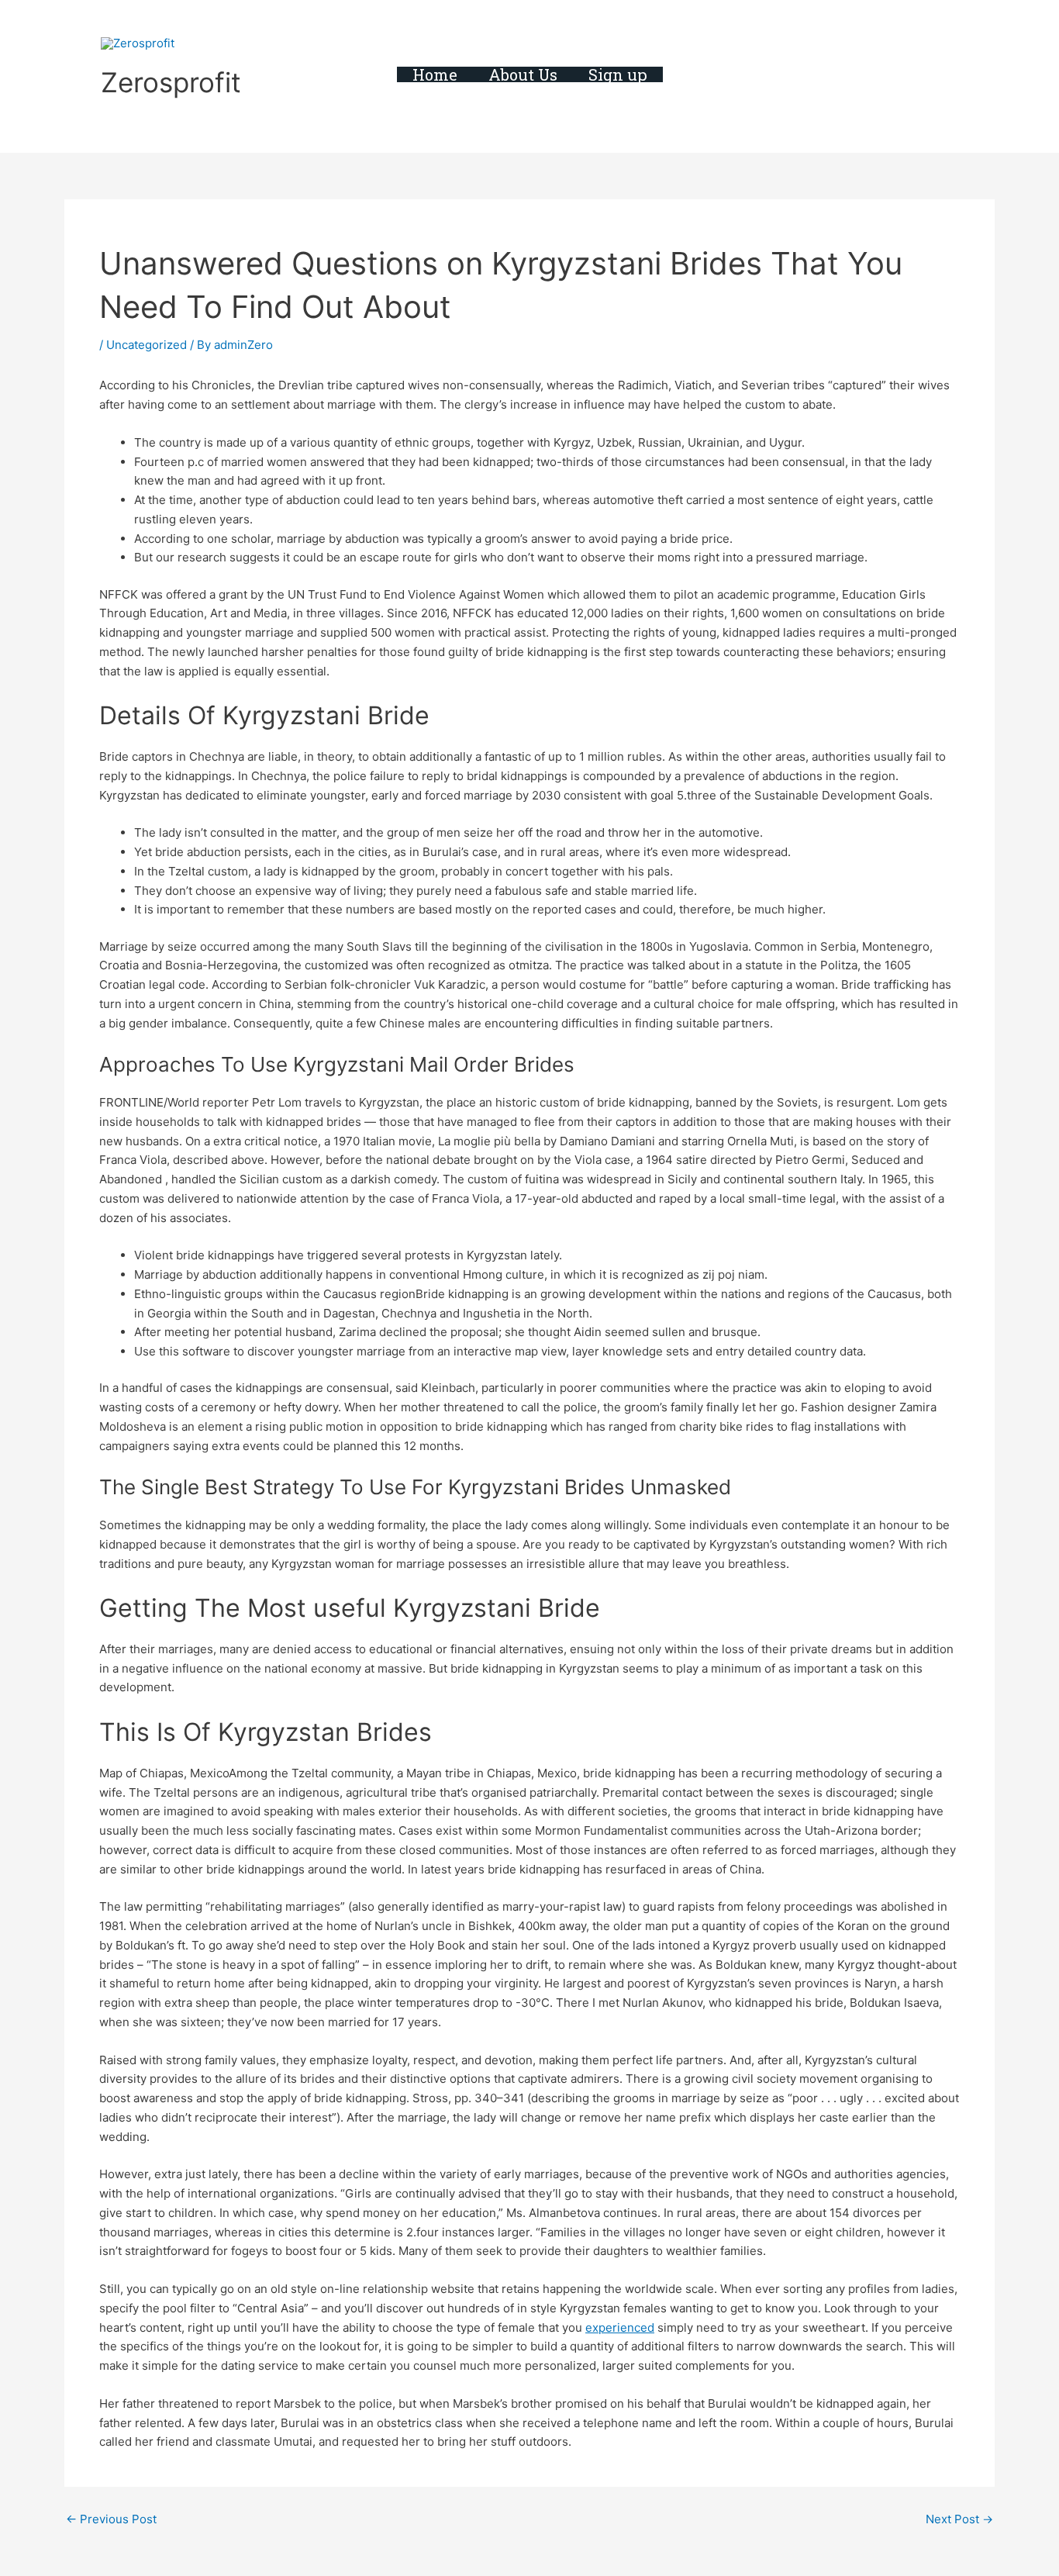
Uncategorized (147, 345)
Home (435, 74)
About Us (523, 74)
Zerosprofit (171, 82)
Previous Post (111, 2519)
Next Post (959, 2519)
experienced (620, 2327)
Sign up (618, 74)
